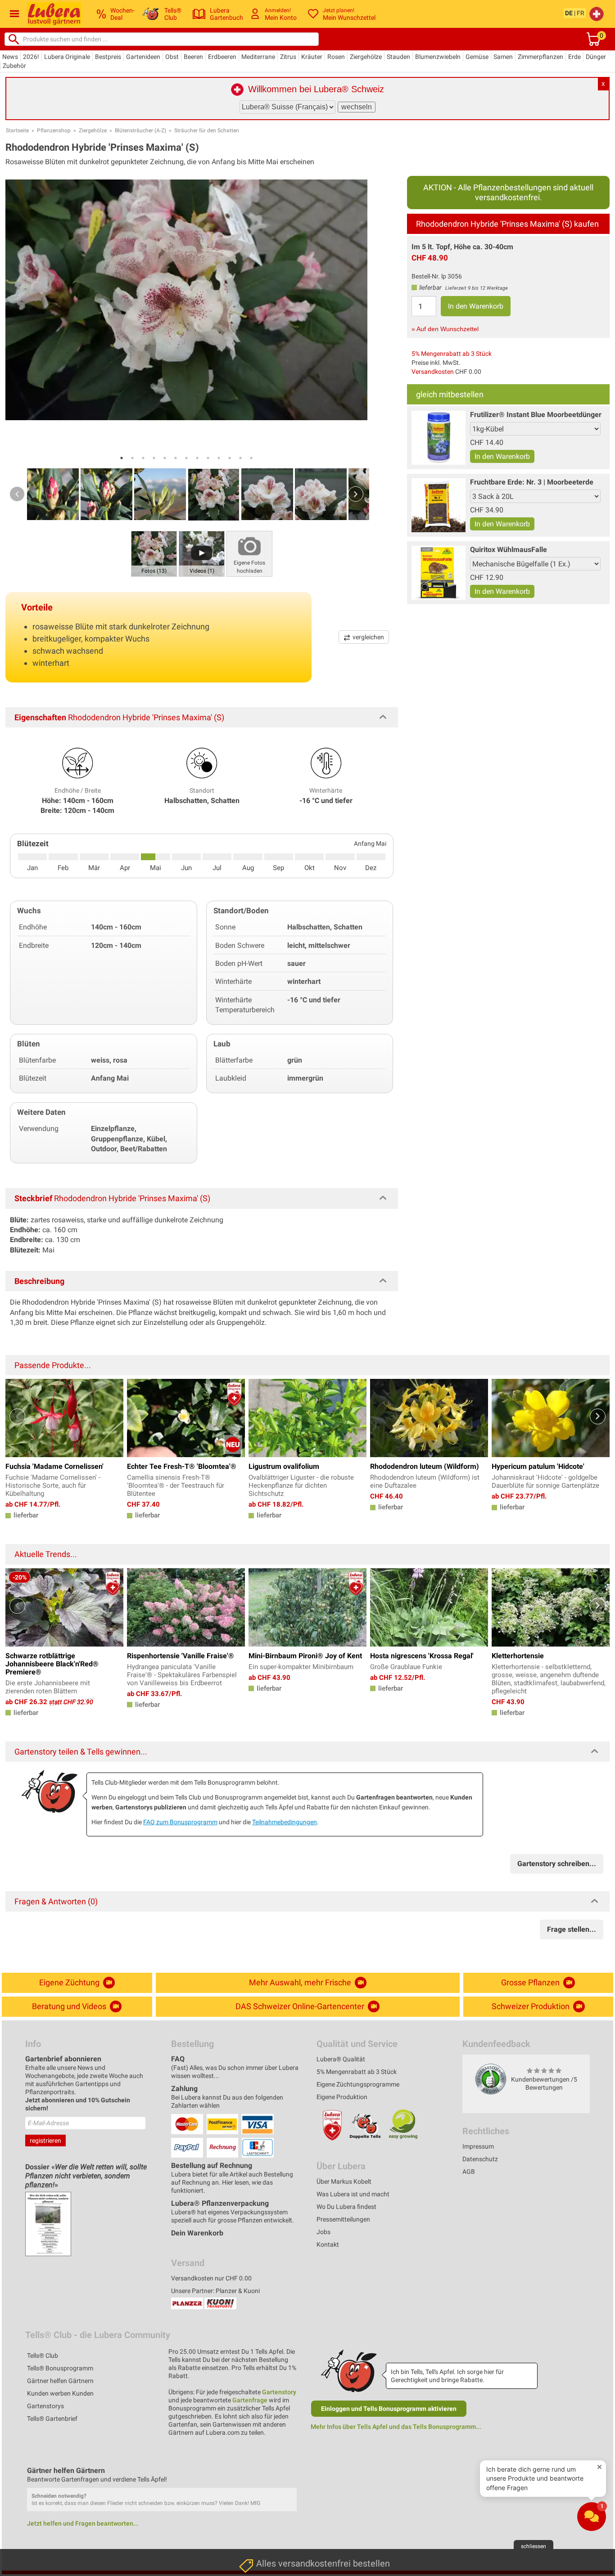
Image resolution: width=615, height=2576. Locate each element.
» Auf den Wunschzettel (445, 329)
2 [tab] (132, 458)
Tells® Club (43, 2356)
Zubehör (14, 66)
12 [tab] (240, 458)
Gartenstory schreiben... (557, 1864)
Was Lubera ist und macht (353, 2194)
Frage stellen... (572, 1929)
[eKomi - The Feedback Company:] (491, 2079)
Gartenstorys (45, 2406)
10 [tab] (219, 458)
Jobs (323, 2232)
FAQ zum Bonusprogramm (180, 1822)
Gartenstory (279, 2392)
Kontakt (328, 2244)
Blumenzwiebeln (438, 57)
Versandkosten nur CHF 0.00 (211, 2278)
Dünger (596, 57)
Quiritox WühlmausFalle (509, 550)
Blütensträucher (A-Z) (140, 130)
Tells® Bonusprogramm (60, 2368)
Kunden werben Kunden (60, 2393)
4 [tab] (154, 458)
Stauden (398, 57)
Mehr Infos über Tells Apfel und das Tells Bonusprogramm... (396, 2427)
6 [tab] (176, 458)
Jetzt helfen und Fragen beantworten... (83, 2523)
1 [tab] (122, 458)
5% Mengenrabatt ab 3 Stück (452, 354)
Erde (574, 57)
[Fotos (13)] (154, 553)
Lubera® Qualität (341, 2059)
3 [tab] (143, 458)
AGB (469, 2172)
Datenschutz (480, 2159)
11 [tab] (230, 458)
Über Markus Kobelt (344, 2181)
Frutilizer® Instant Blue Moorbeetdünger (536, 415)
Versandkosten (433, 372)
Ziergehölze (366, 57)
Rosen (336, 57)
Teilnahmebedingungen (285, 1822)
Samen (503, 57)
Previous (17, 494)
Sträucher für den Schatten (207, 130)
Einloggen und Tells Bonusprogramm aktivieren (389, 2409)
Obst (172, 57)
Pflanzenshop (54, 130)
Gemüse (477, 57)
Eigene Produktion (342, 2097)
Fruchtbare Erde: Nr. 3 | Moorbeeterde (532, 482)
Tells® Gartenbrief (52, 2419)
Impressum (478, 2146)
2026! (31, 57)
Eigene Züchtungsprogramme (358, 2084)
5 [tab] (165, 458)
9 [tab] (208, 458)
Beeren (193, 57)
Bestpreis (108, 57)
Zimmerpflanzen (540, 57)
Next (356, 494)
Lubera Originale (67, 57)
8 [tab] (197, 458)
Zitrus (288, 57)
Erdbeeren (222, 57)
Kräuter (312, 57)
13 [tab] (251, 458)
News (10, 57)
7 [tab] (186, 458)
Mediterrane (258, 57)
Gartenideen (143, 57)
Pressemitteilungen (343, 2219)
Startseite (17, 130)
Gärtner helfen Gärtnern (60, 2381)
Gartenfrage (250, 2400)
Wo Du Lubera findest (346, 2207)
